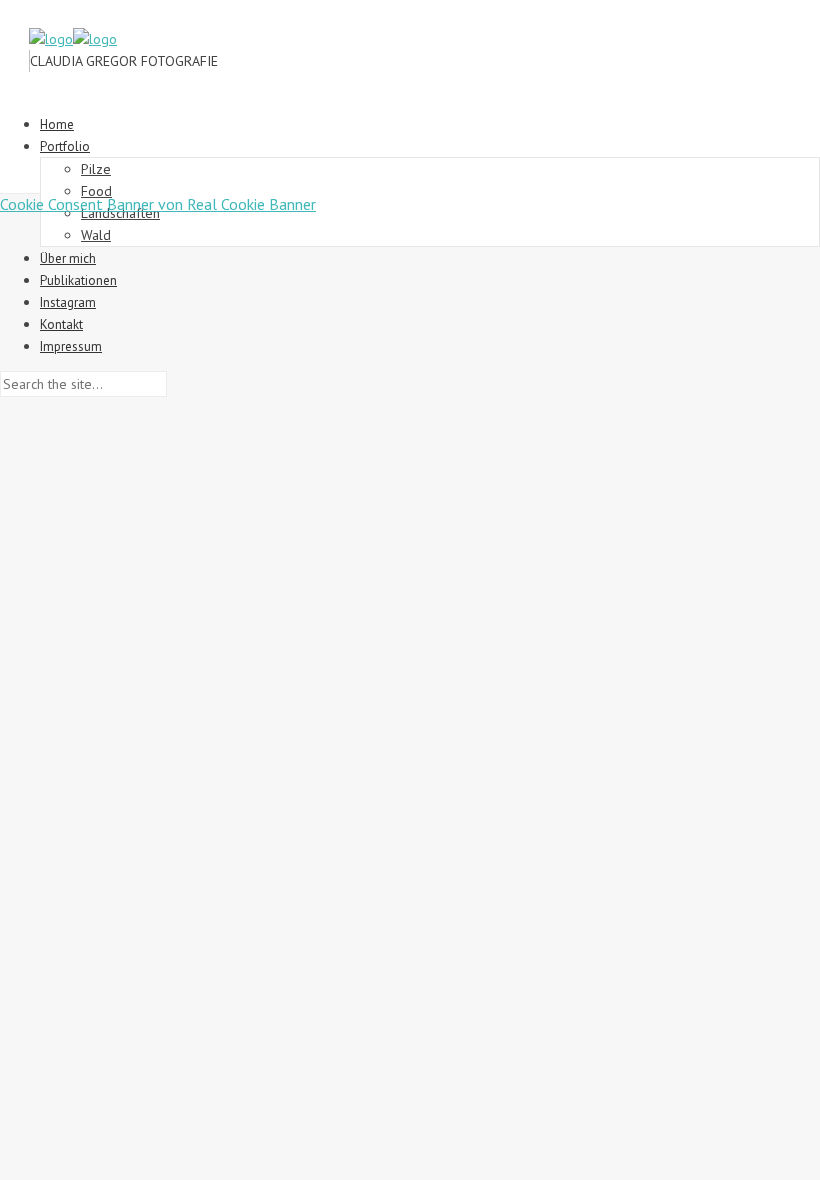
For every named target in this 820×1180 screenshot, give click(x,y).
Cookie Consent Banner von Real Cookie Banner (158, 204)
